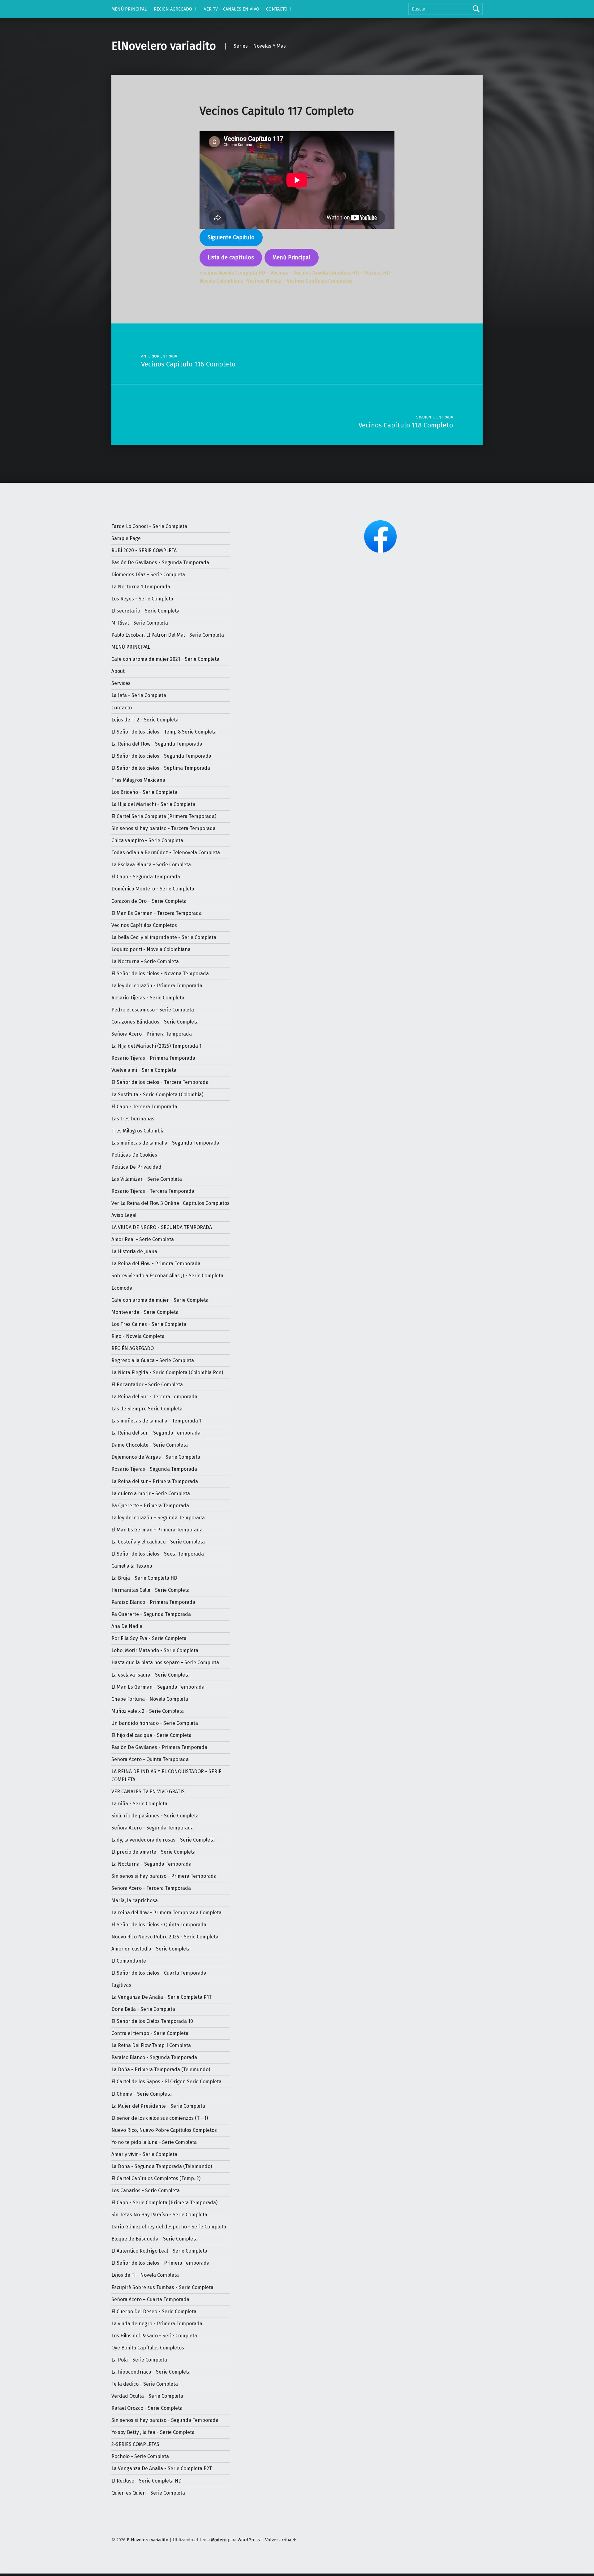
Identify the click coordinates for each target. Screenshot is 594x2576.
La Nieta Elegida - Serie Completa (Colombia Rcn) (167, 1372)
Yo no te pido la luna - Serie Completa (154, 2142)
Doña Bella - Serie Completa (143, 2009)
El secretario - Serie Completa (145, 611)
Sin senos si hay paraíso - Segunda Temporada (165, 2420)
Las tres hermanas (133, 1119)
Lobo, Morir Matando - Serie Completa (155, 1650)
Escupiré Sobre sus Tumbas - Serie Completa (162, 2287)
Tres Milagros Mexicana (138, 780)
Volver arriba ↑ (281, 2540)
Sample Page (126, 538)
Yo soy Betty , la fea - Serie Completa (153, 2432)
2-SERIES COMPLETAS (135, 2444)
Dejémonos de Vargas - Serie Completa (156, 1457)
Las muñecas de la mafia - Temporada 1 (156, 1421)
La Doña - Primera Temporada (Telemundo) (161, 2069)
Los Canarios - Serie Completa (146, 2191)
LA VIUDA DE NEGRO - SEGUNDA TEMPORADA (162, 1227)
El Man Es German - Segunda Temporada (158, 1687)
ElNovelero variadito (164, 46)
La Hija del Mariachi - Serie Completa (153, 804)
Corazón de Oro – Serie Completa (149, 901)
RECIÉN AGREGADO (133, 1348)
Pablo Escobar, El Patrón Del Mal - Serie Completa (168, 635)
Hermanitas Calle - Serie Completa (151, 1590)
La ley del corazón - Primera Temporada (157, 986)
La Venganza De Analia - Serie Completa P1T (161, 1997)
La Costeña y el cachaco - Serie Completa (158, 1542)
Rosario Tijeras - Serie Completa (148, 998)
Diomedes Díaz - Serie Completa (148, 575)
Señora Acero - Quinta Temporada (150, 1759)
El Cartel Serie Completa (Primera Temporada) (164, 816)
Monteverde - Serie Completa (145, 1312)
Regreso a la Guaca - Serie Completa (153, 1360)
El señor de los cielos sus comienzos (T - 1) (160, 2118)
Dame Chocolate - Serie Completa (150, 1445)
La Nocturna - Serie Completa (145, 961)
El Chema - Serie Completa (142, 2094)
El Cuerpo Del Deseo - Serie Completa (154, 2312)
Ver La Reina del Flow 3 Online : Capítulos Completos (170, 1203)
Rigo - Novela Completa (138, 1336)
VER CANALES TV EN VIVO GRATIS (148, 1792)
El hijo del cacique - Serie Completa (151, 1735)
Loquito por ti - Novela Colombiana (151, 949)
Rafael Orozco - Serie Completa (147, 2408)
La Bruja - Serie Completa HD (144, 1578)
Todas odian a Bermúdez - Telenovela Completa (166, 853)
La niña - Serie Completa (139, 1804)
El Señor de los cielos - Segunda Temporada (161, 756)
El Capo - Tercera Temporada (144, 1107)
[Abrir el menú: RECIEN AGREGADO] (196, 9)
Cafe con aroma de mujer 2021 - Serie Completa (165, 659)
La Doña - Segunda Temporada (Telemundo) (162, 2166)
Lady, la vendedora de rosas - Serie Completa (163, 1840)
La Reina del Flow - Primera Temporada (156, 1264)
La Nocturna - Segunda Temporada (151, 1864)
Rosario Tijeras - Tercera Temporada (153, 1191)
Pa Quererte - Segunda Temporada (151, 1614)
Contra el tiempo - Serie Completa (150, 2033)
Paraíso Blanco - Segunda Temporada (154, 2057)
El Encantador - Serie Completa (147, 1385)
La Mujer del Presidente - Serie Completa (158, 2106)
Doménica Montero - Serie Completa (153, 889)
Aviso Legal (124, 1215)
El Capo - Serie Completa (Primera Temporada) (164, 2203)
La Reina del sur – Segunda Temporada (156, 1433)
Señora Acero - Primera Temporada (152, 1034)
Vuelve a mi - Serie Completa (144, 1070)
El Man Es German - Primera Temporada (157, 1530)
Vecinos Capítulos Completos (144, 925)
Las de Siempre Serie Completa (147, 1409)
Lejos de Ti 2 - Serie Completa (145, 720)
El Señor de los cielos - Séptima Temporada (161, 768)
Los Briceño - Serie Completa (144, 792)
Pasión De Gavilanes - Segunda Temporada (160, 563)
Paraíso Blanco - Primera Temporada (153, 1602)
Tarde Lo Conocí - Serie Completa (149, 526)
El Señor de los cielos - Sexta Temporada (158, 1554)
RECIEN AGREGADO (173, 9)
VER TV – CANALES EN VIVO (232, 9)
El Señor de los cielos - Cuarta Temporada (159, 1973)
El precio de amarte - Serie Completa (153, 1852)
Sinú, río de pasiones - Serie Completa (155, 1816)
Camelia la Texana (132, 1566)
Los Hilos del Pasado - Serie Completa (154, 2336)
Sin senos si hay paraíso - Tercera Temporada (164, 828)
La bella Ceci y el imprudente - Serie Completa (164, 937)
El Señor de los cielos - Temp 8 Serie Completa (164, 732)
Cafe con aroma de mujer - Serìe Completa (160, 1300)
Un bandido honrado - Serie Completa (155, 1723)
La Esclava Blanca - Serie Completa (151, 865)
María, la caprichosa (135, 1901)
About (118, 671)
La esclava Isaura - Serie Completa (151, 1675)
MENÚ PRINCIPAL (129, 9)
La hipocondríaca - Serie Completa (151, 2372)
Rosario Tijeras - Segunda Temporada (154, 1469)
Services (121, 683)
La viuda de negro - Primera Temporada (157, 2324)
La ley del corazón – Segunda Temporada (158, 1518)
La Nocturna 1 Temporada (141, 587)
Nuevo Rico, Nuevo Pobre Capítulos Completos (164, 2130)
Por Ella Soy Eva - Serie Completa (149, 1638)
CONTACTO (277, 9)
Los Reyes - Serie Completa (142, 599)
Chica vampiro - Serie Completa (147, 840)
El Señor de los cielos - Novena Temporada (160, 974)
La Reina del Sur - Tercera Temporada (154, 1397)
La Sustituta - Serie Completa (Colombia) (157, 1095)
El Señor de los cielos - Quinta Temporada (159, 1925)
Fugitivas (121, 1985)
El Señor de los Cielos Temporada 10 (152, 2021)
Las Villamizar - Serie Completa (147, 1179)
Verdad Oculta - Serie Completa (147, 2396)
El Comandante (129, 1961)
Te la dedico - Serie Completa (145, 2384)
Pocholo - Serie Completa (140, 2456)
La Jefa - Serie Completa (139, 695)
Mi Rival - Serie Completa (140, 623)
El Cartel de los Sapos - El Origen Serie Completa (166, 2082)
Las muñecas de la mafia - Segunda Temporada (165, 1143)
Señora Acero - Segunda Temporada (153, 1828)
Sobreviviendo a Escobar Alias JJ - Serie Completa (167, 1276)
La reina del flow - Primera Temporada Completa (166, 1913)
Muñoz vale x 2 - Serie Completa (148, 1711)
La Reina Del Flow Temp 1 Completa (151, 2045)
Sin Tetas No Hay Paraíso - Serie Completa (159, 2215)
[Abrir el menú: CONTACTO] (291, 9)
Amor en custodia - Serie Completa (151, 1949)
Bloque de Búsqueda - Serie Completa (155, 2239)
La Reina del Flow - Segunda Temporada (157, 744)
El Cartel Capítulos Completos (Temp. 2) (156, 2178)
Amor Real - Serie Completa (143, 1239)
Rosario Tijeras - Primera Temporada (153, 1058)
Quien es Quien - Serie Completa (148, 2493)
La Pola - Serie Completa (139, 2360)
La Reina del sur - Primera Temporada (155, 1481)
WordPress (249, 2540)
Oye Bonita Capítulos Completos (148, 2348)
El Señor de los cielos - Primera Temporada (160, 2263)
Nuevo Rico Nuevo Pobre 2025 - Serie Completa (165, 1937)
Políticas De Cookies (134, 1155)
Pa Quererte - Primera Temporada (150, 1506)
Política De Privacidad (136, 1167)
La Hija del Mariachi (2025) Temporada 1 (156, 1046)
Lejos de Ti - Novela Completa (145, 2275)
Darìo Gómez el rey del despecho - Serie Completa (169, 2227)
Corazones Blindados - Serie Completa (155, 1022)
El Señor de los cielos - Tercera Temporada (160, 1082)
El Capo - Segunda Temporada (146, 877)
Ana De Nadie (127, 1626)
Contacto (122, 708)
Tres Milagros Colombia (138, 1131)
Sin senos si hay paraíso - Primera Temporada (164, 1876)
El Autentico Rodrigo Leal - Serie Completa (159, 2251)
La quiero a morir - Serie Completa (151, 1494)
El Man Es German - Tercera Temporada (157, 913)
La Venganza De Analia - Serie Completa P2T (162, 2468)
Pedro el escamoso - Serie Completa (153, 1010)
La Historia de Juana (134, 1251)
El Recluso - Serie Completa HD (146, 2481)
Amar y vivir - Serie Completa (144, 2154)
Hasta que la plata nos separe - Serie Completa (165, 1662)
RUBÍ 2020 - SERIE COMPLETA (144, 550)
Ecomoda (122, 1288)
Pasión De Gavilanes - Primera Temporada (159, 1747)
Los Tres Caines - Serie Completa (149, 1324)
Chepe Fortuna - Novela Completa (150, 1699)
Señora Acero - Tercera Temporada (151, 1888)
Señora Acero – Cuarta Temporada (150, 2299)
